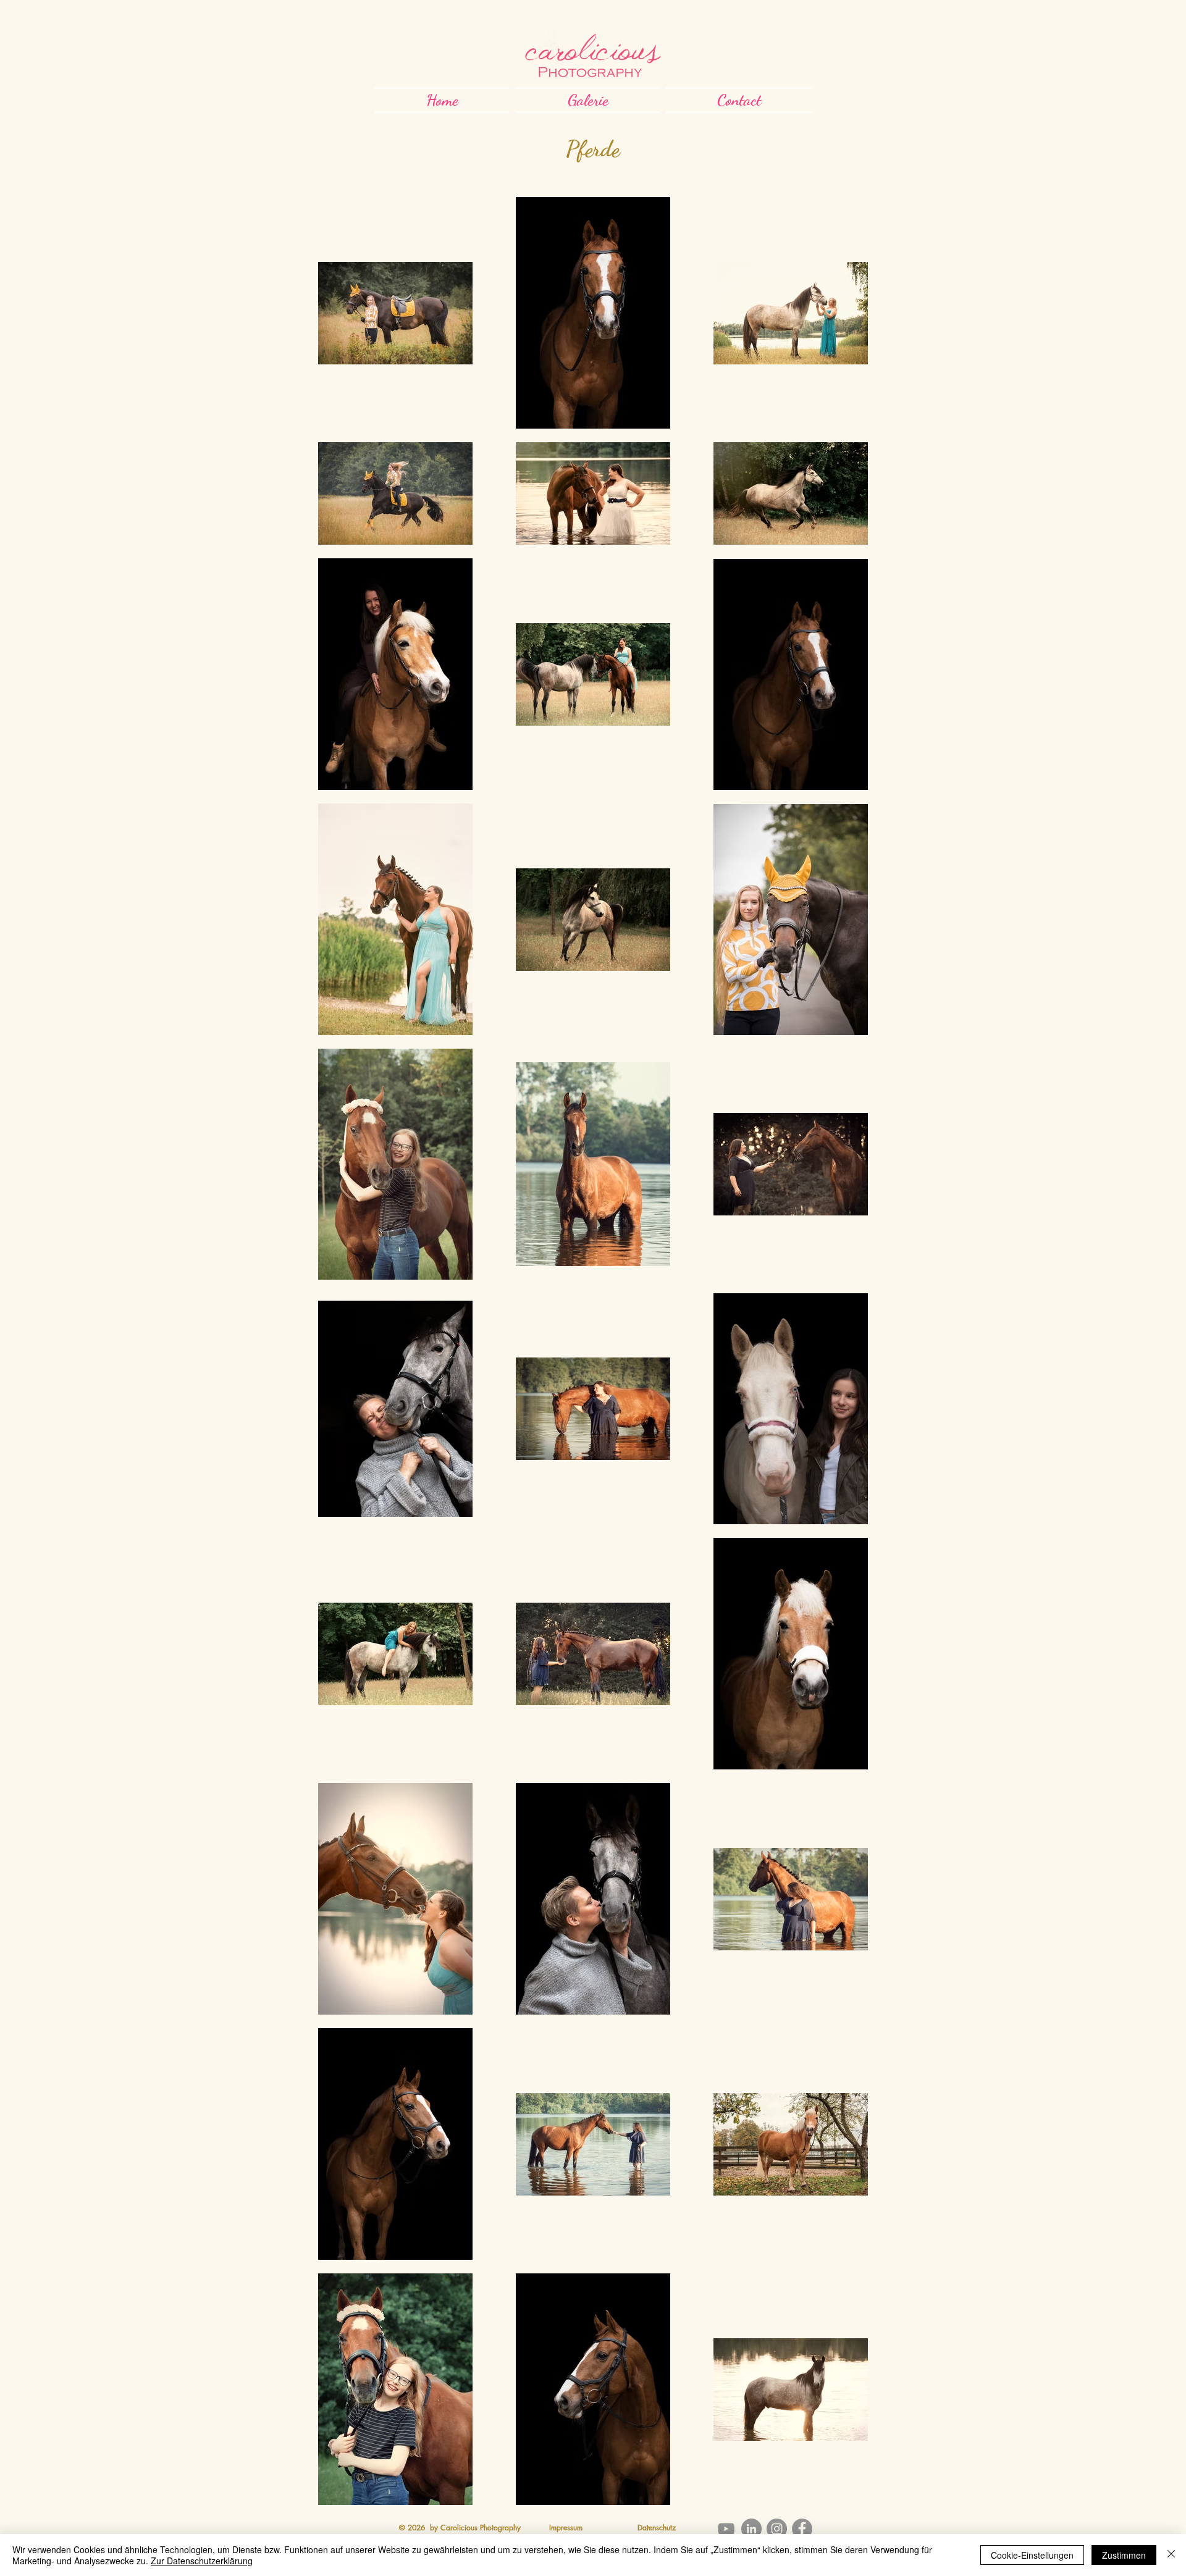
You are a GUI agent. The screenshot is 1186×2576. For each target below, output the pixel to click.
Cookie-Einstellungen (1032, 2555)
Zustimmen (1124, 2555)
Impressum (566, 2528)
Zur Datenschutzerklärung (202, 2561)
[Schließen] (1171, 2555)
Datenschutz (657, 2528)
